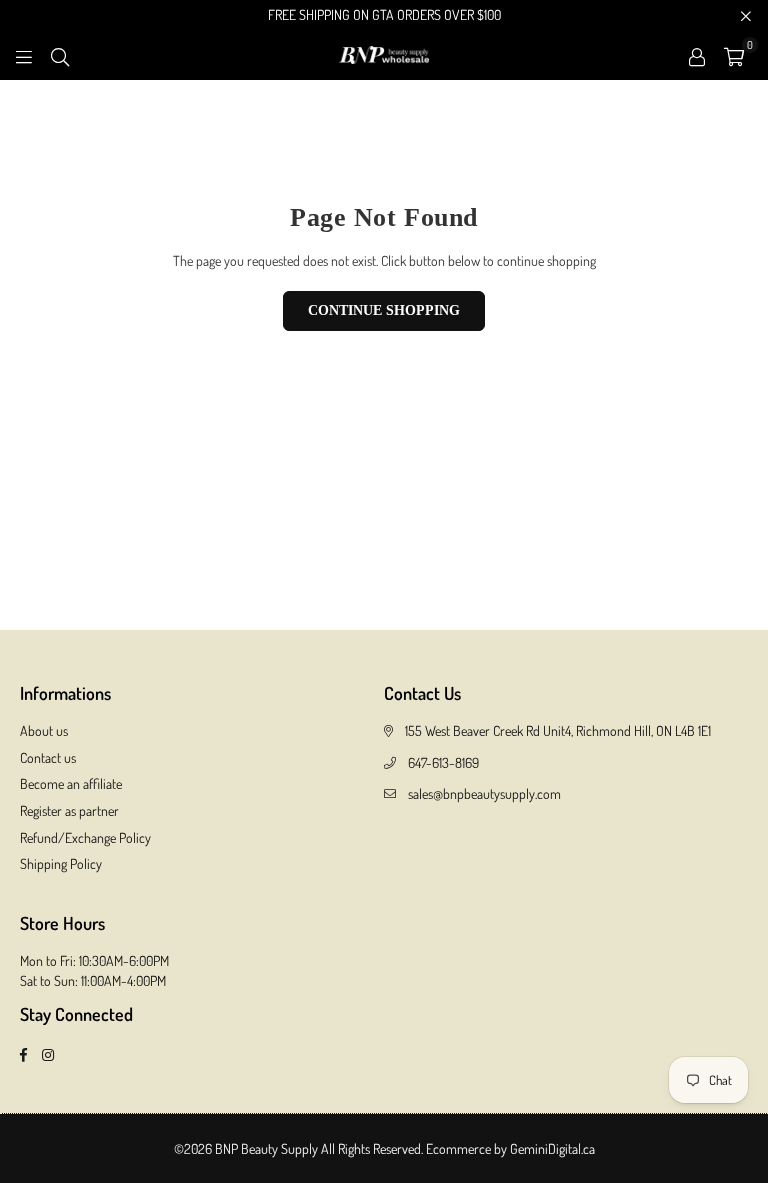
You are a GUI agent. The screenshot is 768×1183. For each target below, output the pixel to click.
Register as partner (69, 810)
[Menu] (24, 54)
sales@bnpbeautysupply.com (484, 793)
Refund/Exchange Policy (85, 837)
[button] (734, 55)
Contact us (48, 757)
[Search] (60, 54)
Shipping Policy (61, 863)
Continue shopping (384, 310)
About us (44, 730)
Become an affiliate (71, 783)
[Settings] (697, 55)
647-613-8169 (443, 762)
